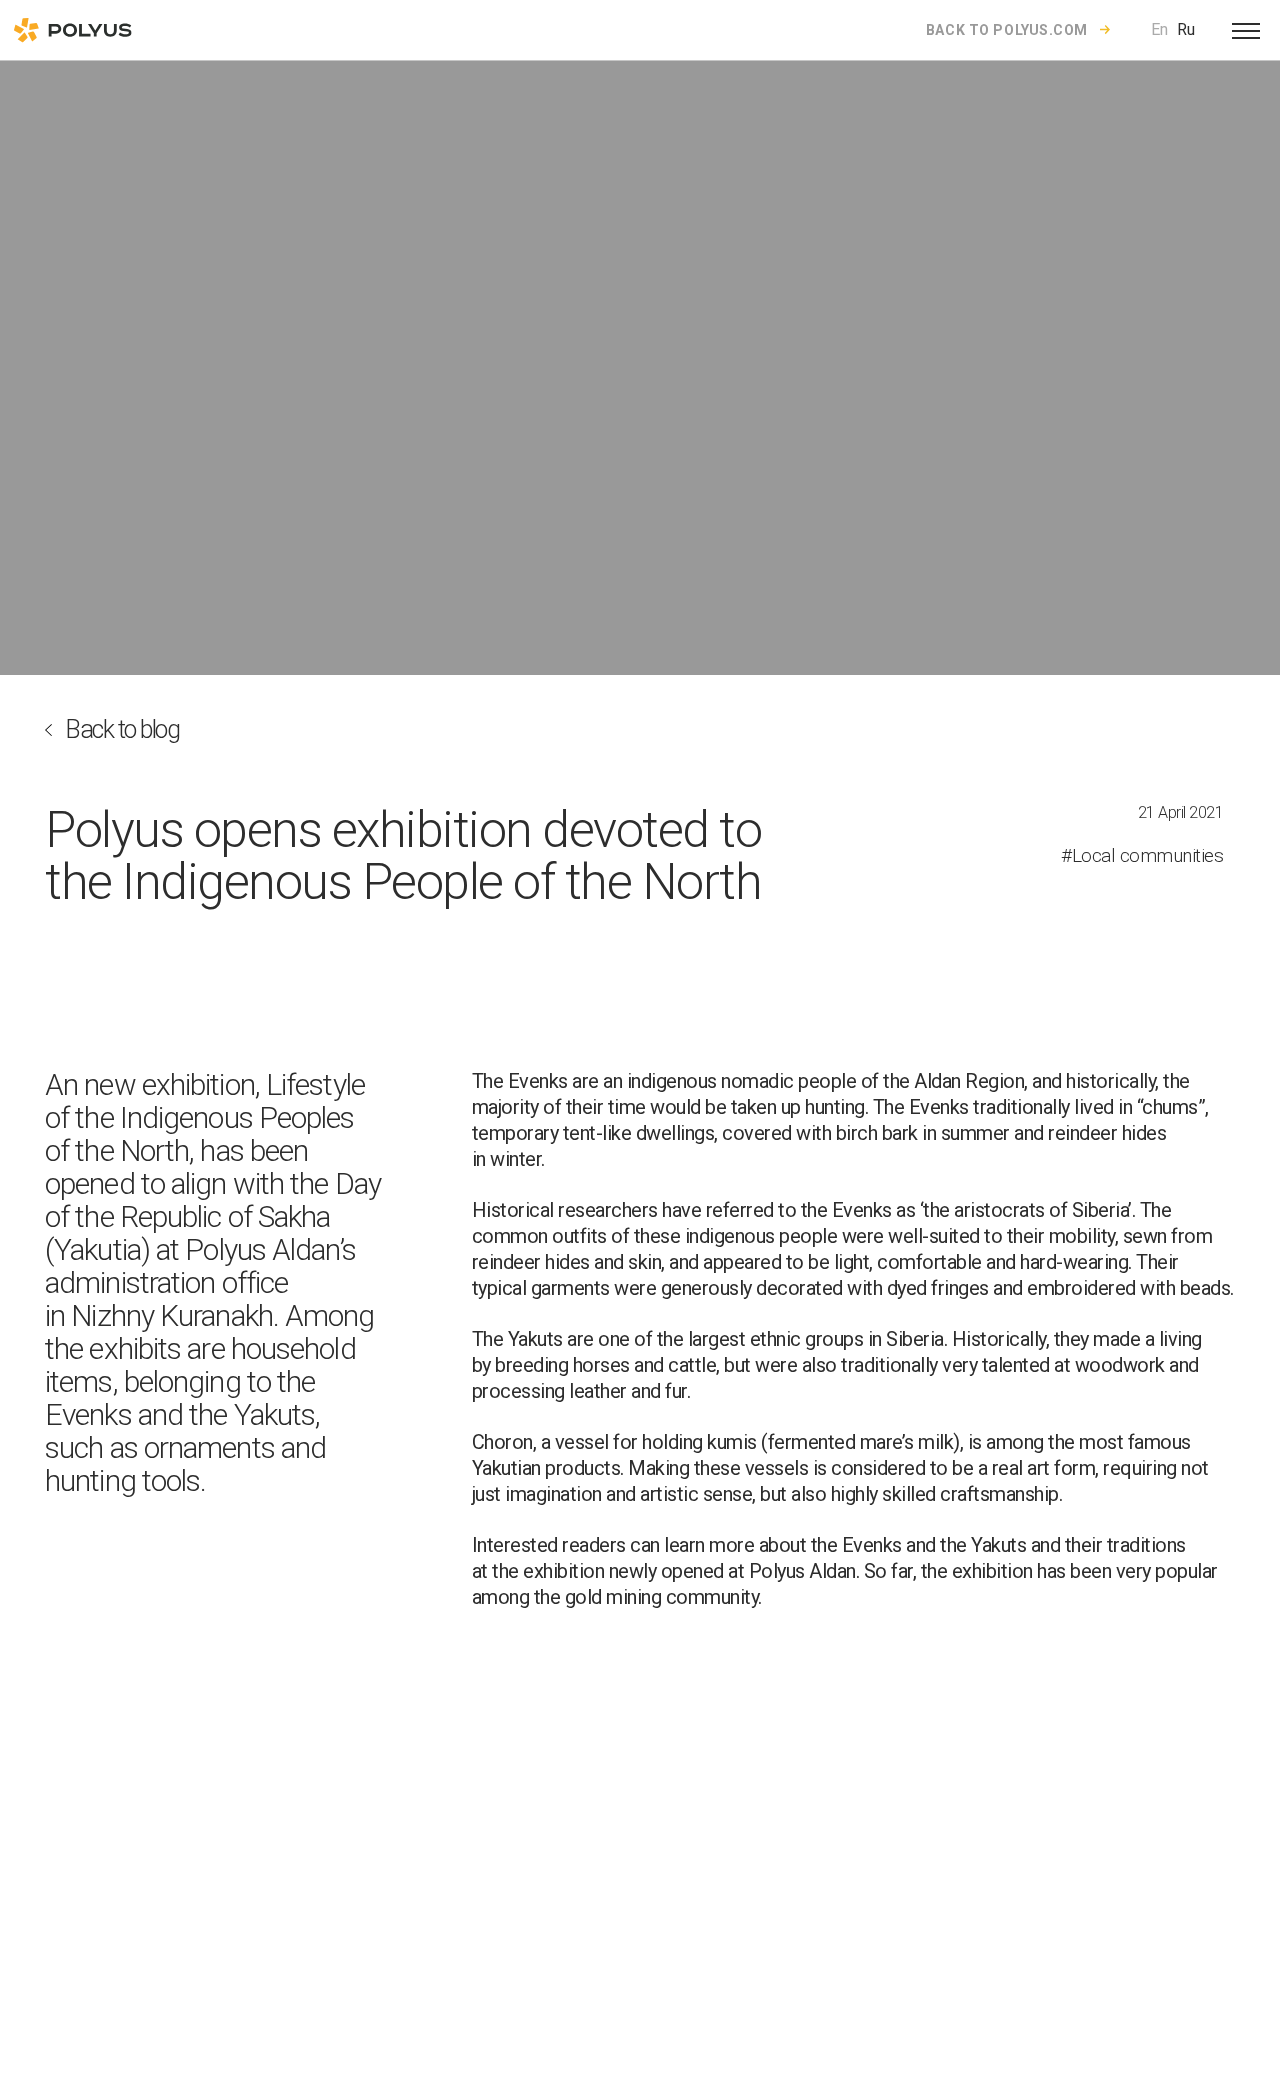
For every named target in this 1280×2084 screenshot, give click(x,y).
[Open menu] (1246, 30)
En (1159, 29)
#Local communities (1142, 855)
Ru (1186, 29)
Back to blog (122, 729)
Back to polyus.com (1007, 30)
